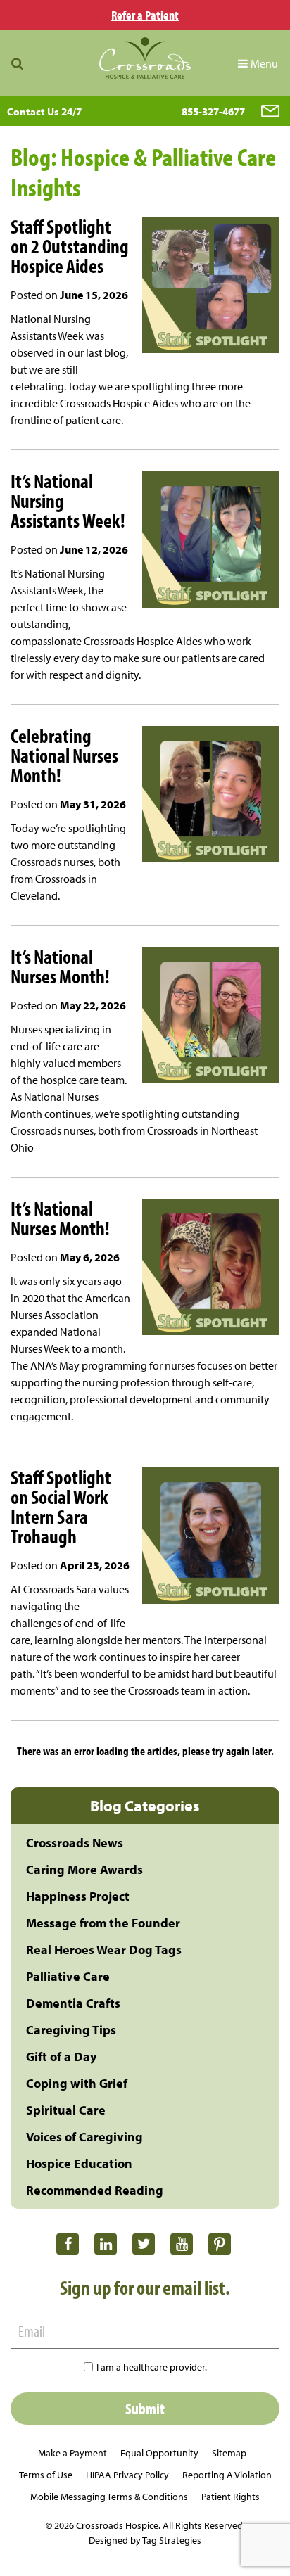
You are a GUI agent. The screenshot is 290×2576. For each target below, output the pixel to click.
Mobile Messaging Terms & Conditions (109, 2497)
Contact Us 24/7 (44, 111)
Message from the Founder (103, 1923)
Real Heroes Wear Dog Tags (104, 1950)
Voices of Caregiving (84, 2137)
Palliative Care (68, 1976)
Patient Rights (231, 2497)
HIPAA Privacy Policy (127, 2475)
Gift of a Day (61, 2057)
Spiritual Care (66, 2110)
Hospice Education (79, 2163)
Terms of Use (46, 2475)
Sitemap (229, 2453)
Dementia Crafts (73, 2003)
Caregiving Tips (71, 2030)
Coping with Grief (77, 2083)
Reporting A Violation (227, 2475)
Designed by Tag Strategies (145, 2540)
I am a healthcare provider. (152, 2367)
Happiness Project (78, 1896)
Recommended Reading (95, 2190)
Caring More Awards (84, 1869)
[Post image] (206, 287)
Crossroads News (75, 1843)
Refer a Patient (145, 15)
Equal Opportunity (159, 2453)
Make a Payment (72, 2453)
